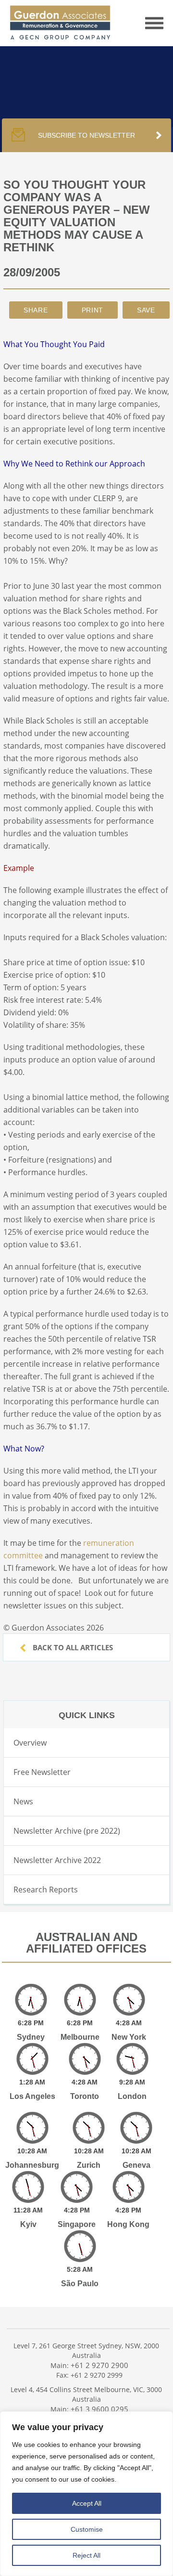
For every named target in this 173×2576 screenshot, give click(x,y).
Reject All (86, 2555)
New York (129, 2037)
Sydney (31, 2037)
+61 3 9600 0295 (99, 2409)
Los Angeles (32, 2096)
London (132, 2096)
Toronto (85, 2096)
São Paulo (80, 2284)
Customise (87, 2529)
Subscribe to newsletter (86, 135)
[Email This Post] (36, 310)
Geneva (136, 2165)
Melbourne (80, 2037)
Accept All (87, 2503)
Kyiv (28, 2224)
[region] (86, 2494)
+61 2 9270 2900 (99, 2365)
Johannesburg (32, 2165)
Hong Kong (128, 2224)
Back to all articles (72, 1647)
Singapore (77, 2224)
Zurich (89, 2165)
